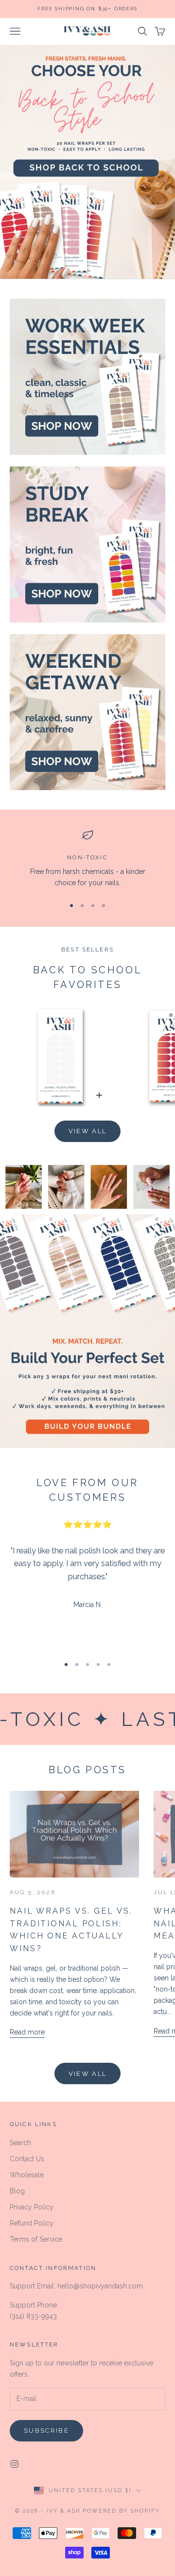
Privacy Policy (32, 2207)
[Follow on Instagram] (15, 2464)
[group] (87, 162)
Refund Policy (32, 2223)
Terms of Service (36, 2239)
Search (20, 2143)
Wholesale (27, 2175)
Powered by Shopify (121, 2511)
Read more (27, 2032)
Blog (17, 2191)
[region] (87, 859)
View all (88, 1131)
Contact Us (27, 2159)
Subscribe (46, 2431)
